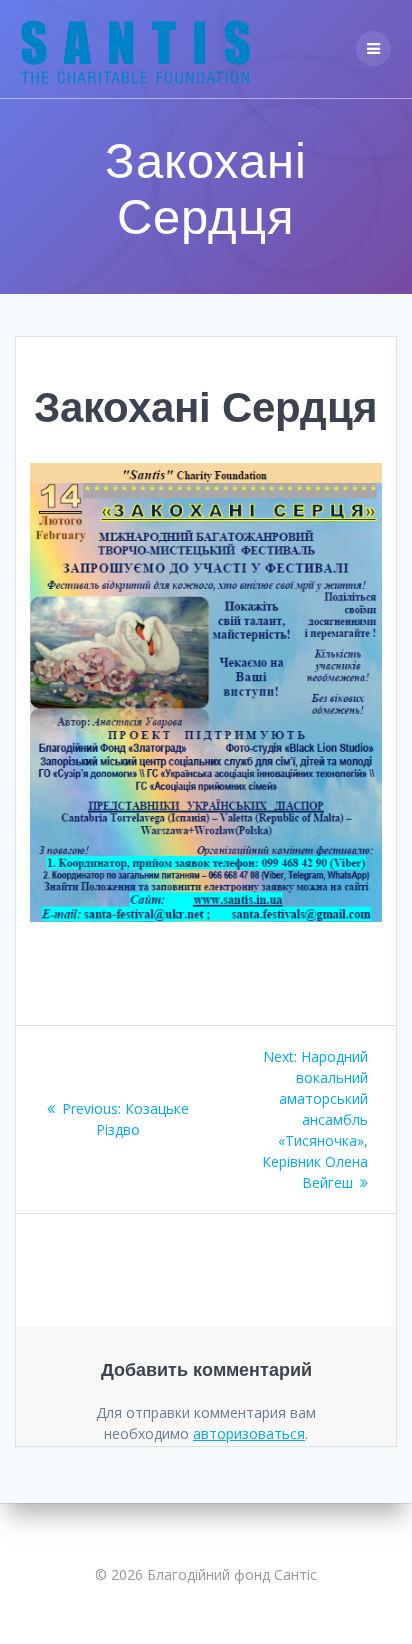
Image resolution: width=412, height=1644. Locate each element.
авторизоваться (249, 1433)
